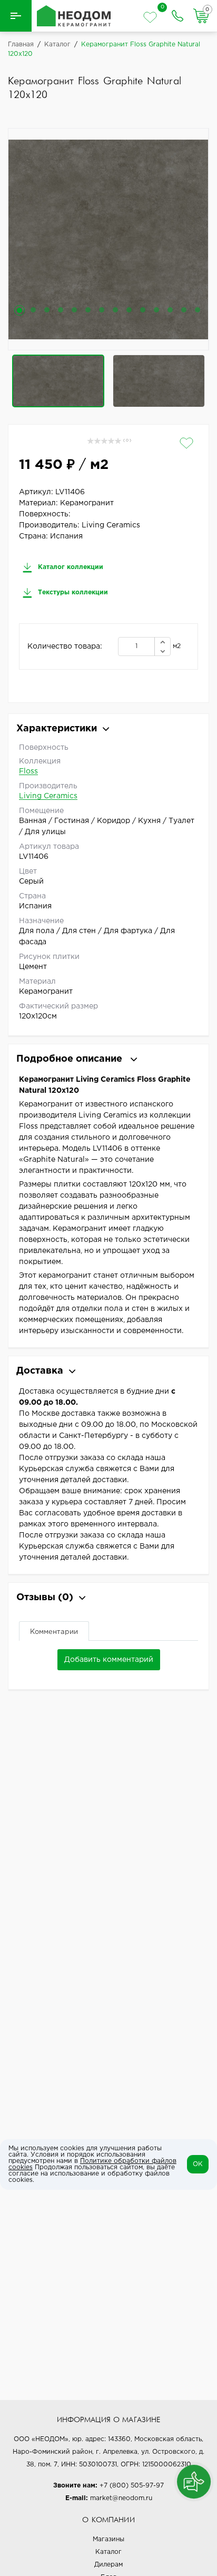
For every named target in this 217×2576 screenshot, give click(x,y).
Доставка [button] (40, 1371)
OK (198, 2164)
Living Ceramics (48, 796)
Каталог (108, 2552)
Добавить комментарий (109, 1660)
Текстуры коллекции (72, 592)
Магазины (108, 2539)
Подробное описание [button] (71, 1059)
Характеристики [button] (57, 729)
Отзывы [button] (45, 1598)
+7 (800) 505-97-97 (132, 2486)
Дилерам (108, 2565)
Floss (28, 771)
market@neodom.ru (121, 2498)
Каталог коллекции (70, 567)
